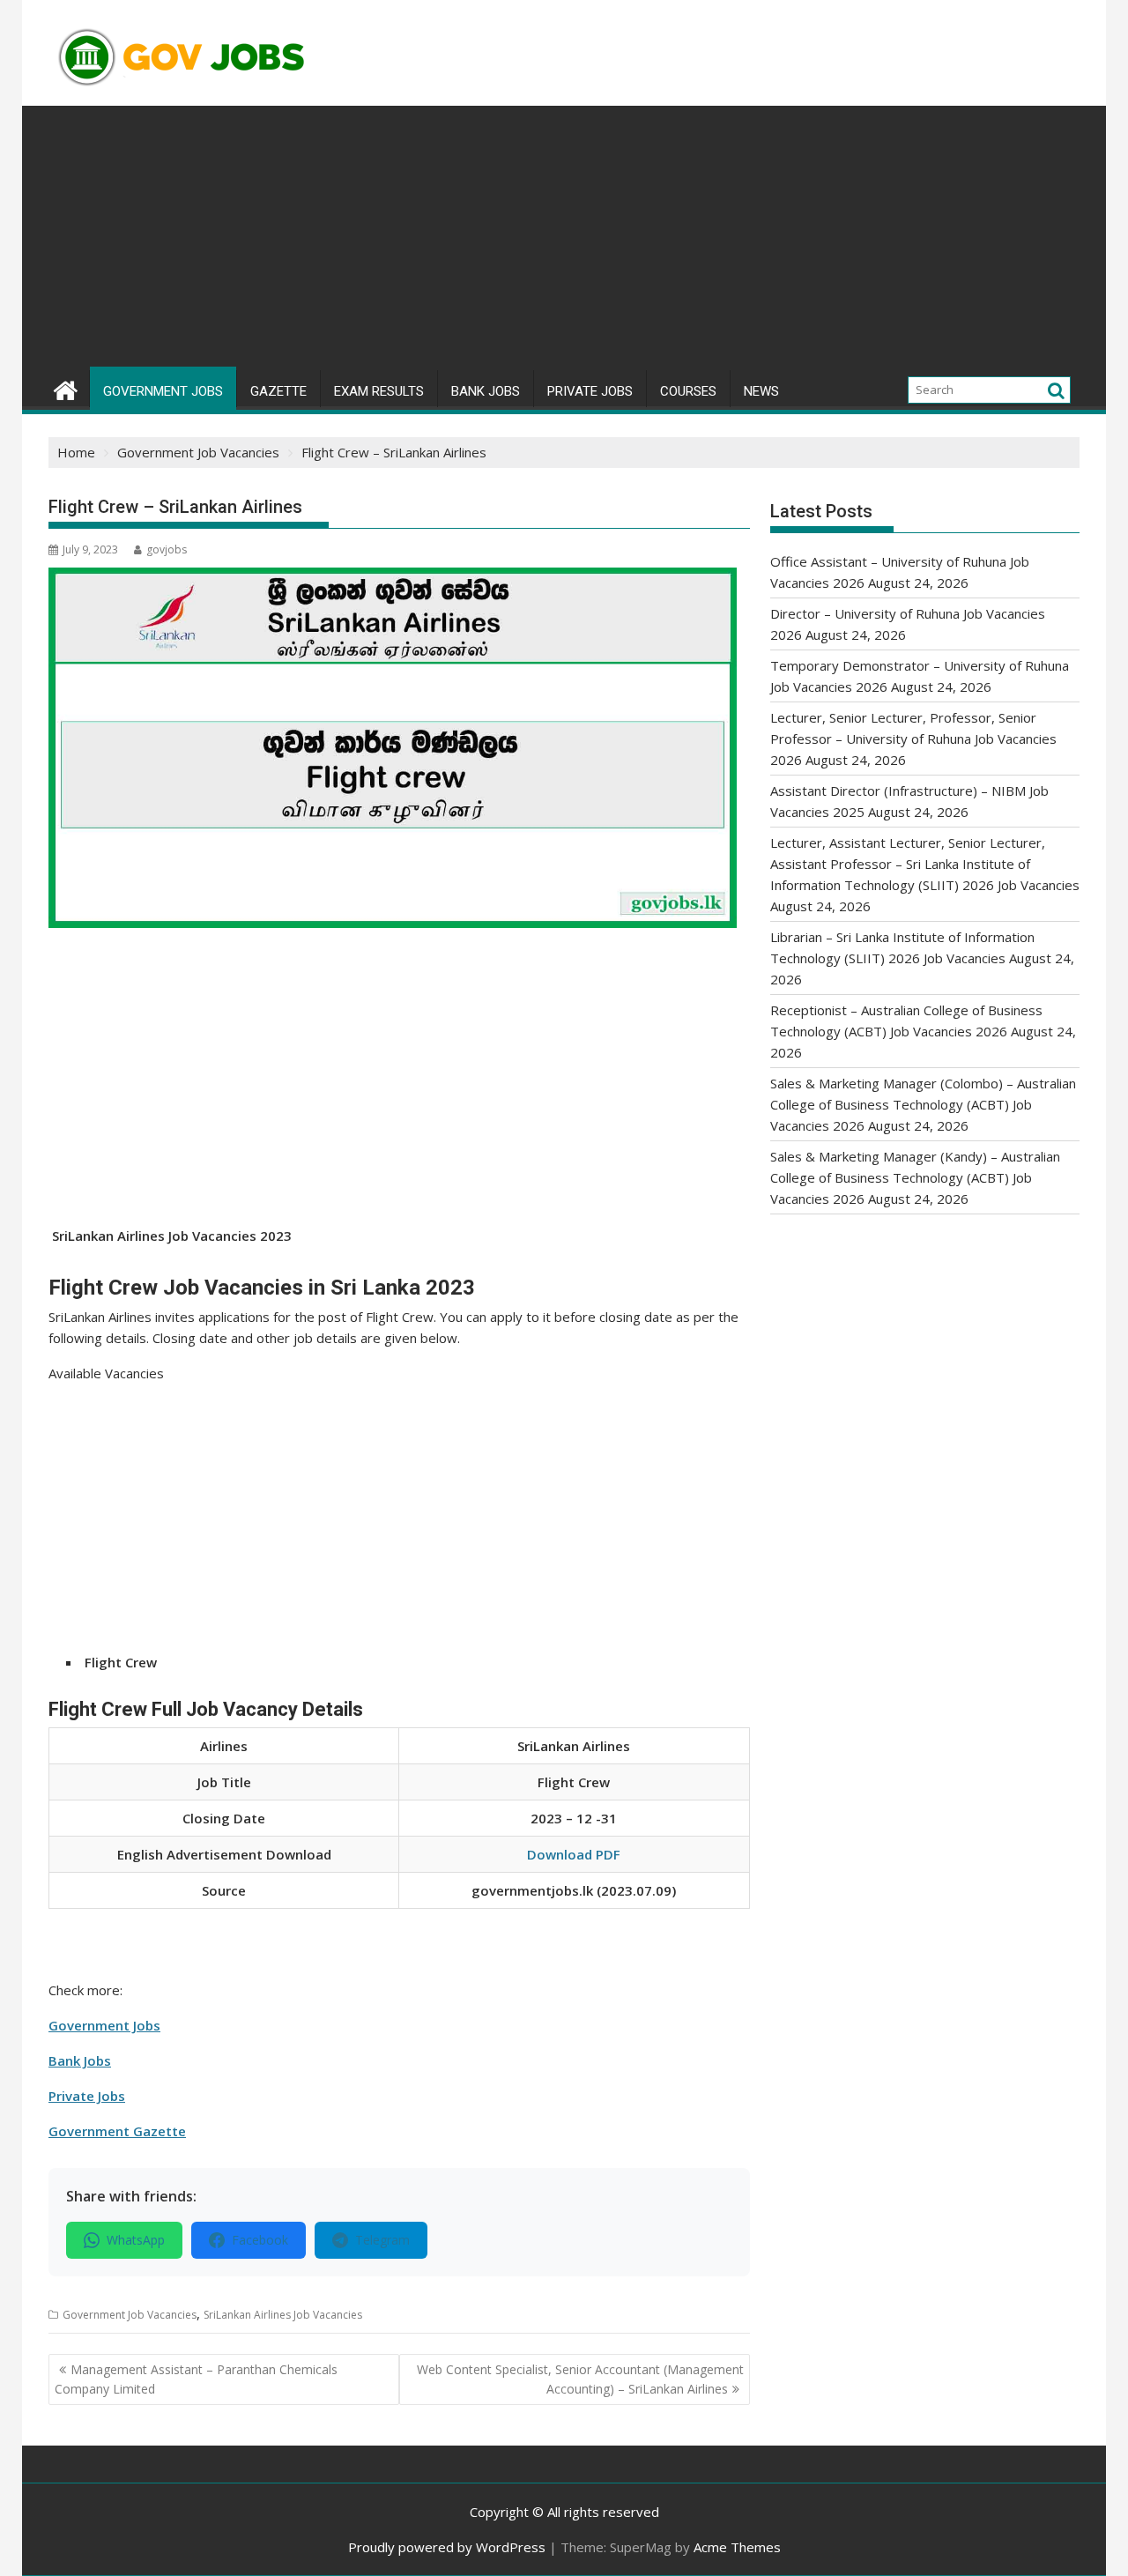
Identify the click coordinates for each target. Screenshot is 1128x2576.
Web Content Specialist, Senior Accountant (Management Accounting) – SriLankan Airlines (580, 2379)
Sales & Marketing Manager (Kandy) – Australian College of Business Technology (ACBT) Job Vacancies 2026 (915, 1177)
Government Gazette (117, 2131)
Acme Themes (737, 2547)
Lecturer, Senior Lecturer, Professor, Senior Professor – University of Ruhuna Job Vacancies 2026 (913, 739)
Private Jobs (590, 391)
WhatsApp (136, 2240)
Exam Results (379, 391)
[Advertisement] (564, 238)
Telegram (382, 2240)
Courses (688, 391)
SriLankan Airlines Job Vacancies (283, 2315)
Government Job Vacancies (130, 2315)
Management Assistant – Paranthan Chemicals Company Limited (196, 2379)
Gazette (278, 391)
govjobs (167, 549)
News (761, 391)
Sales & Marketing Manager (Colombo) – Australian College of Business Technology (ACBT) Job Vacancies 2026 (923, 1104)
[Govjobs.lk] (66, 388)
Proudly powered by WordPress (447, 2547)
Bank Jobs (486, 391)
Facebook (260, 2240)
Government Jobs (163, 391)
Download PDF (574, 1854)
